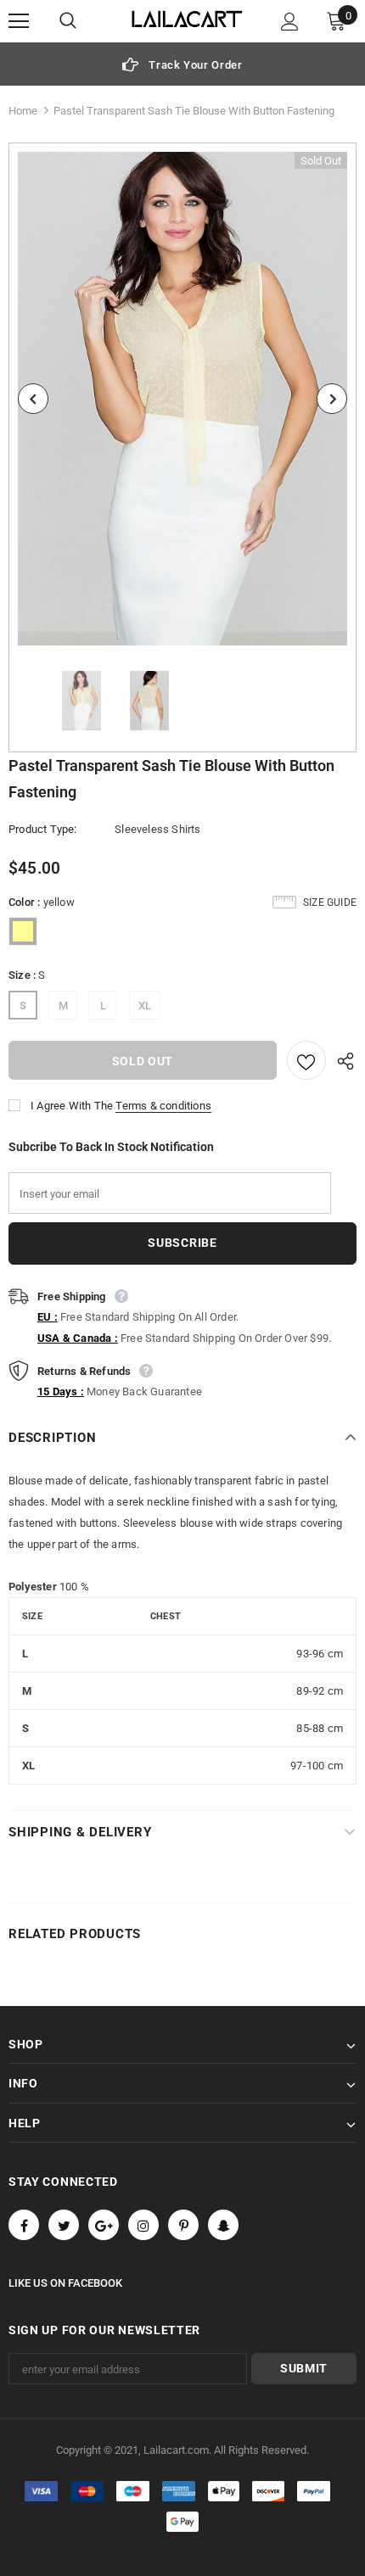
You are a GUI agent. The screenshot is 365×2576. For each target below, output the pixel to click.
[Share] (341, 1060)
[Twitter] (64, 2225)
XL (145, 1006)
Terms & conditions (163, 1106)
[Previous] (33, 399)
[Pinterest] (183, 2225)
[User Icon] (290, 22)
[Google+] (104, 2225)
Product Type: (43, 829)
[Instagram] (143, 2225)
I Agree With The (72, 1106)
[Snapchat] (223, 2225)
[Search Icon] (85, 21)
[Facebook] (24, 2225)
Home (23, 111)
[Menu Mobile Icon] (19, 21)
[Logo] (187, 20)
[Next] (332, 399)
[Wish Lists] (306, 1060)
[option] (182, 64)
